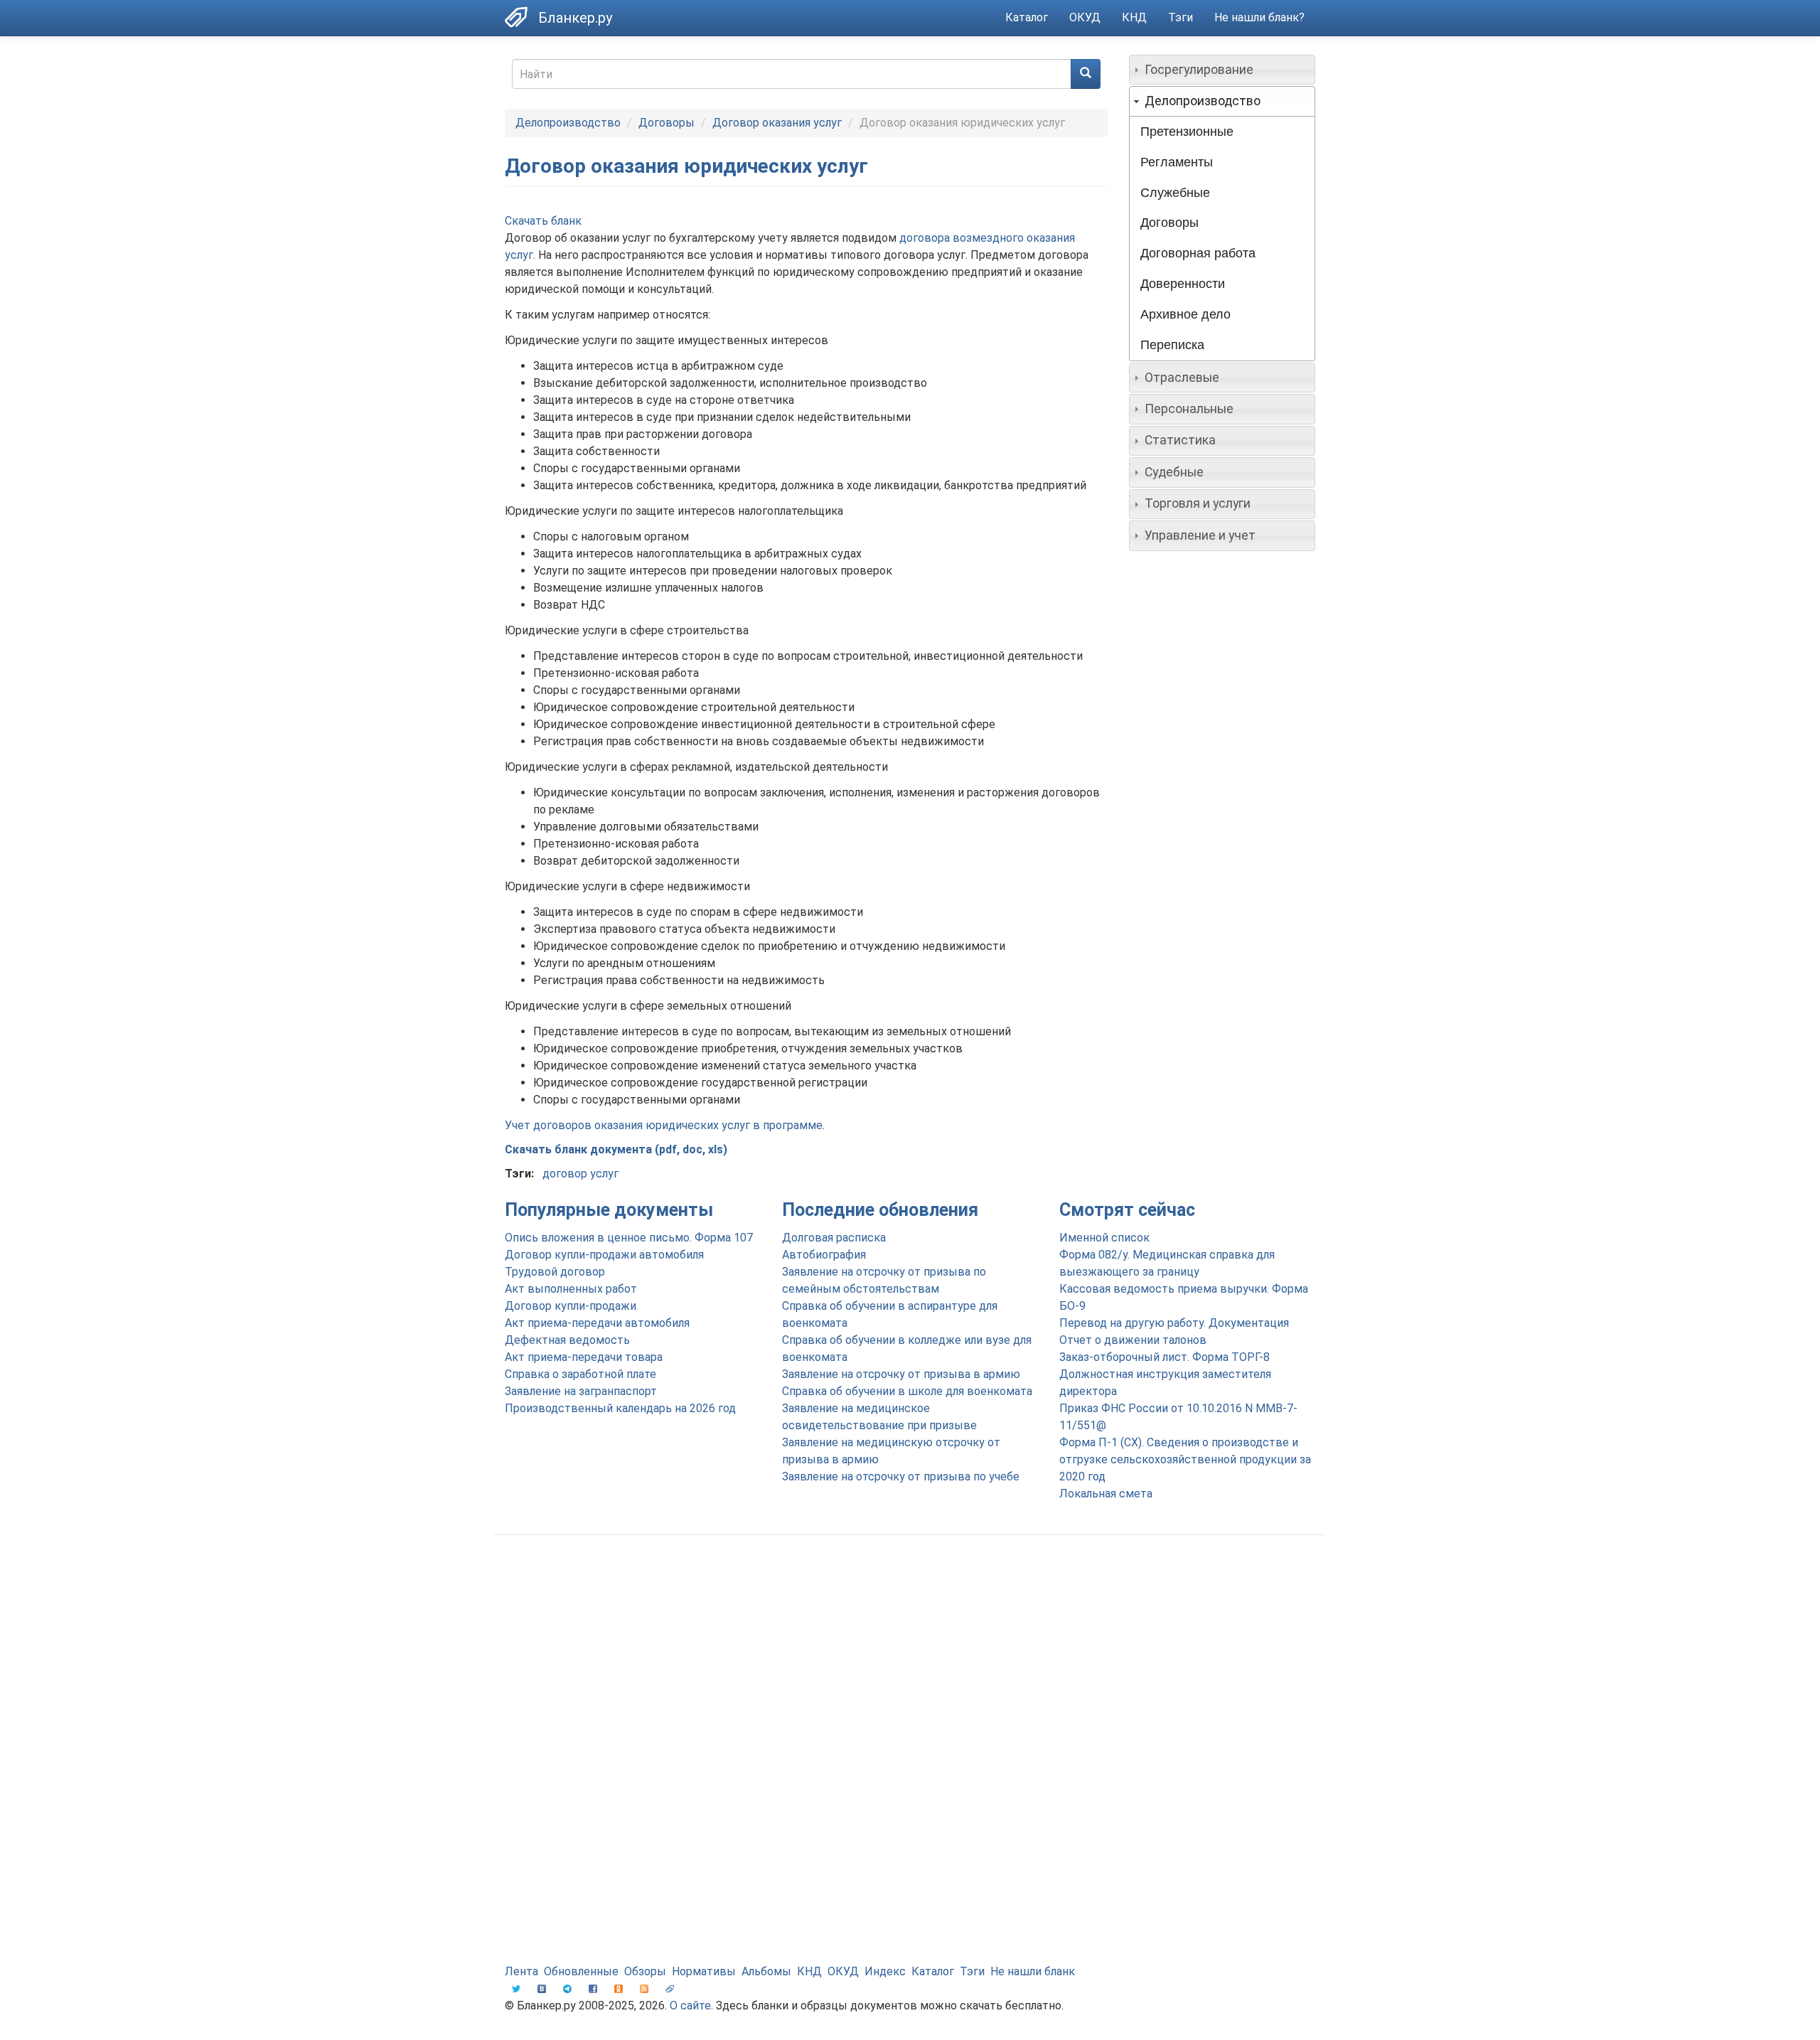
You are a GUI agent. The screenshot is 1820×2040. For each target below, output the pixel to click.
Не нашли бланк (1033, 1971)
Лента (521, 1971)
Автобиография (824, 1255)
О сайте (690, 2006)
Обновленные (581, 1971)
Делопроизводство (568, 123)
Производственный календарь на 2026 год (620, 1408)
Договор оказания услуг (777, 123)
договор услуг (580, 1174)
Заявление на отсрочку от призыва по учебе (901, 1476)
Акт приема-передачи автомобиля (597, 1323)
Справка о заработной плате (580, 1374)
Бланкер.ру (575, 18)
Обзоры (645, 1971)
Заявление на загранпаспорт (581, 1391)
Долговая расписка (834, 1238)
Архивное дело (1185, 314)
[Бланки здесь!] (521, 17)
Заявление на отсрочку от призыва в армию (901, 1374)
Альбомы (766, 1971)
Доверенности (1183, 284)
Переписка (1172, 345)
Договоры (667, 123)
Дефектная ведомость (567, 1340)
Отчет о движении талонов (1133, 1340)
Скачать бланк (543, 221)
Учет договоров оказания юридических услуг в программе (664, 1125)
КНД (1134, 17)
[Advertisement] (910, 1660)
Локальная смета (1106, 1494)
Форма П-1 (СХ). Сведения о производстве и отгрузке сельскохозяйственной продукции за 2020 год (1185, 1459)
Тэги (1181, 17)
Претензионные (1187, 132)
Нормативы (704, 1971)
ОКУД (1085, 17)
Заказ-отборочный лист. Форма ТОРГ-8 (1165, 1357)
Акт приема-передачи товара (584, 1357)
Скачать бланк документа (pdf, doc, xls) (616, 1149)
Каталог (1027, 17)
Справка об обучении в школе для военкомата (907, 1391)
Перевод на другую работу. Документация (1174, 1323)
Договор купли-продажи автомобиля (604, 1255)
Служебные (1175, 193)
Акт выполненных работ (571, 1289)
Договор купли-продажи (571, 1306)
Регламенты (1177, 162)
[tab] (1222, 70)
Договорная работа (1198, 253)
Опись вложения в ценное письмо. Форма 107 (629, 1238)
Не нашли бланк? (1259, 17)
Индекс (885, 1971)
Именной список (1104, 1238)
